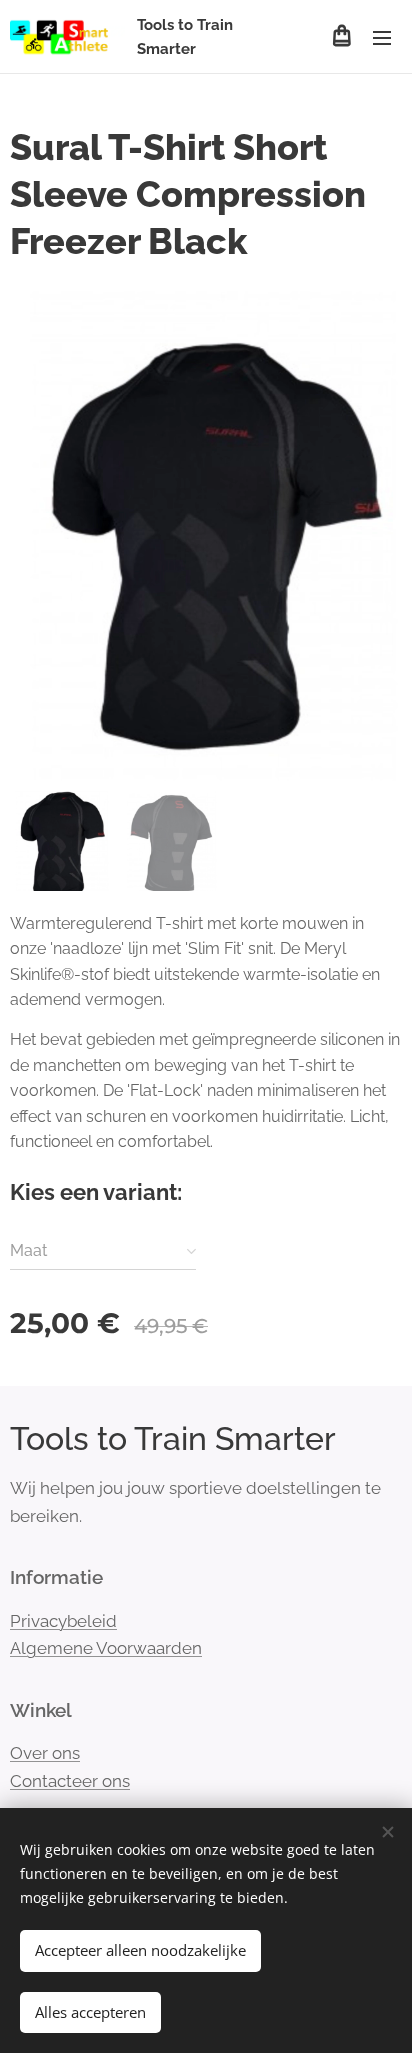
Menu (382, 37)
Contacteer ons (70, 1781)
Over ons (45, 1753)
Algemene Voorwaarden (106, 1648)
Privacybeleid (63, 1621)
